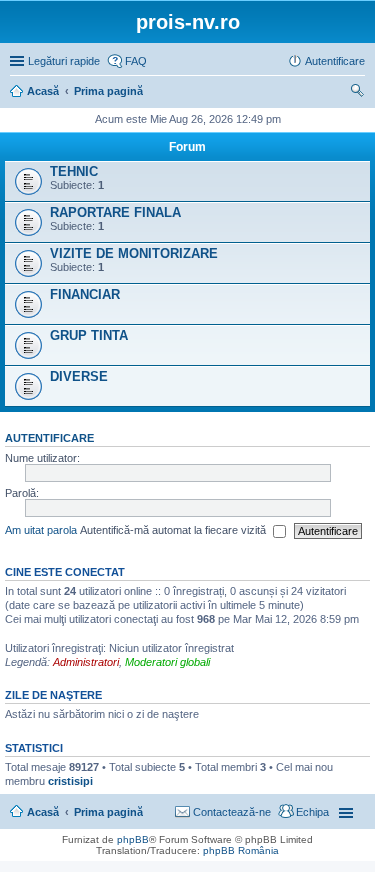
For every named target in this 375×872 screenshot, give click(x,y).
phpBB (133, 839)
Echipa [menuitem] (312, 812)
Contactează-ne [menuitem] (232, 812)
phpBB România (241, 850)
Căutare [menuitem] (357, 93)
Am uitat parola (41, 530)
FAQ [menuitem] (136, 61)
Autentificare (49, 438)
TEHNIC (74, 171)
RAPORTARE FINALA (115, 212)
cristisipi (70, 781)
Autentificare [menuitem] (335, 61)
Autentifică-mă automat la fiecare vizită (174, 530)
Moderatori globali (167, 662)
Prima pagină (108, 812)
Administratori (86, 662)
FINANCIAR (85, 294)
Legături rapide (64, 61)
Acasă (43, 812)
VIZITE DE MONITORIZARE (134, 253)
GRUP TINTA (89, 335)
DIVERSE (79, 376)
